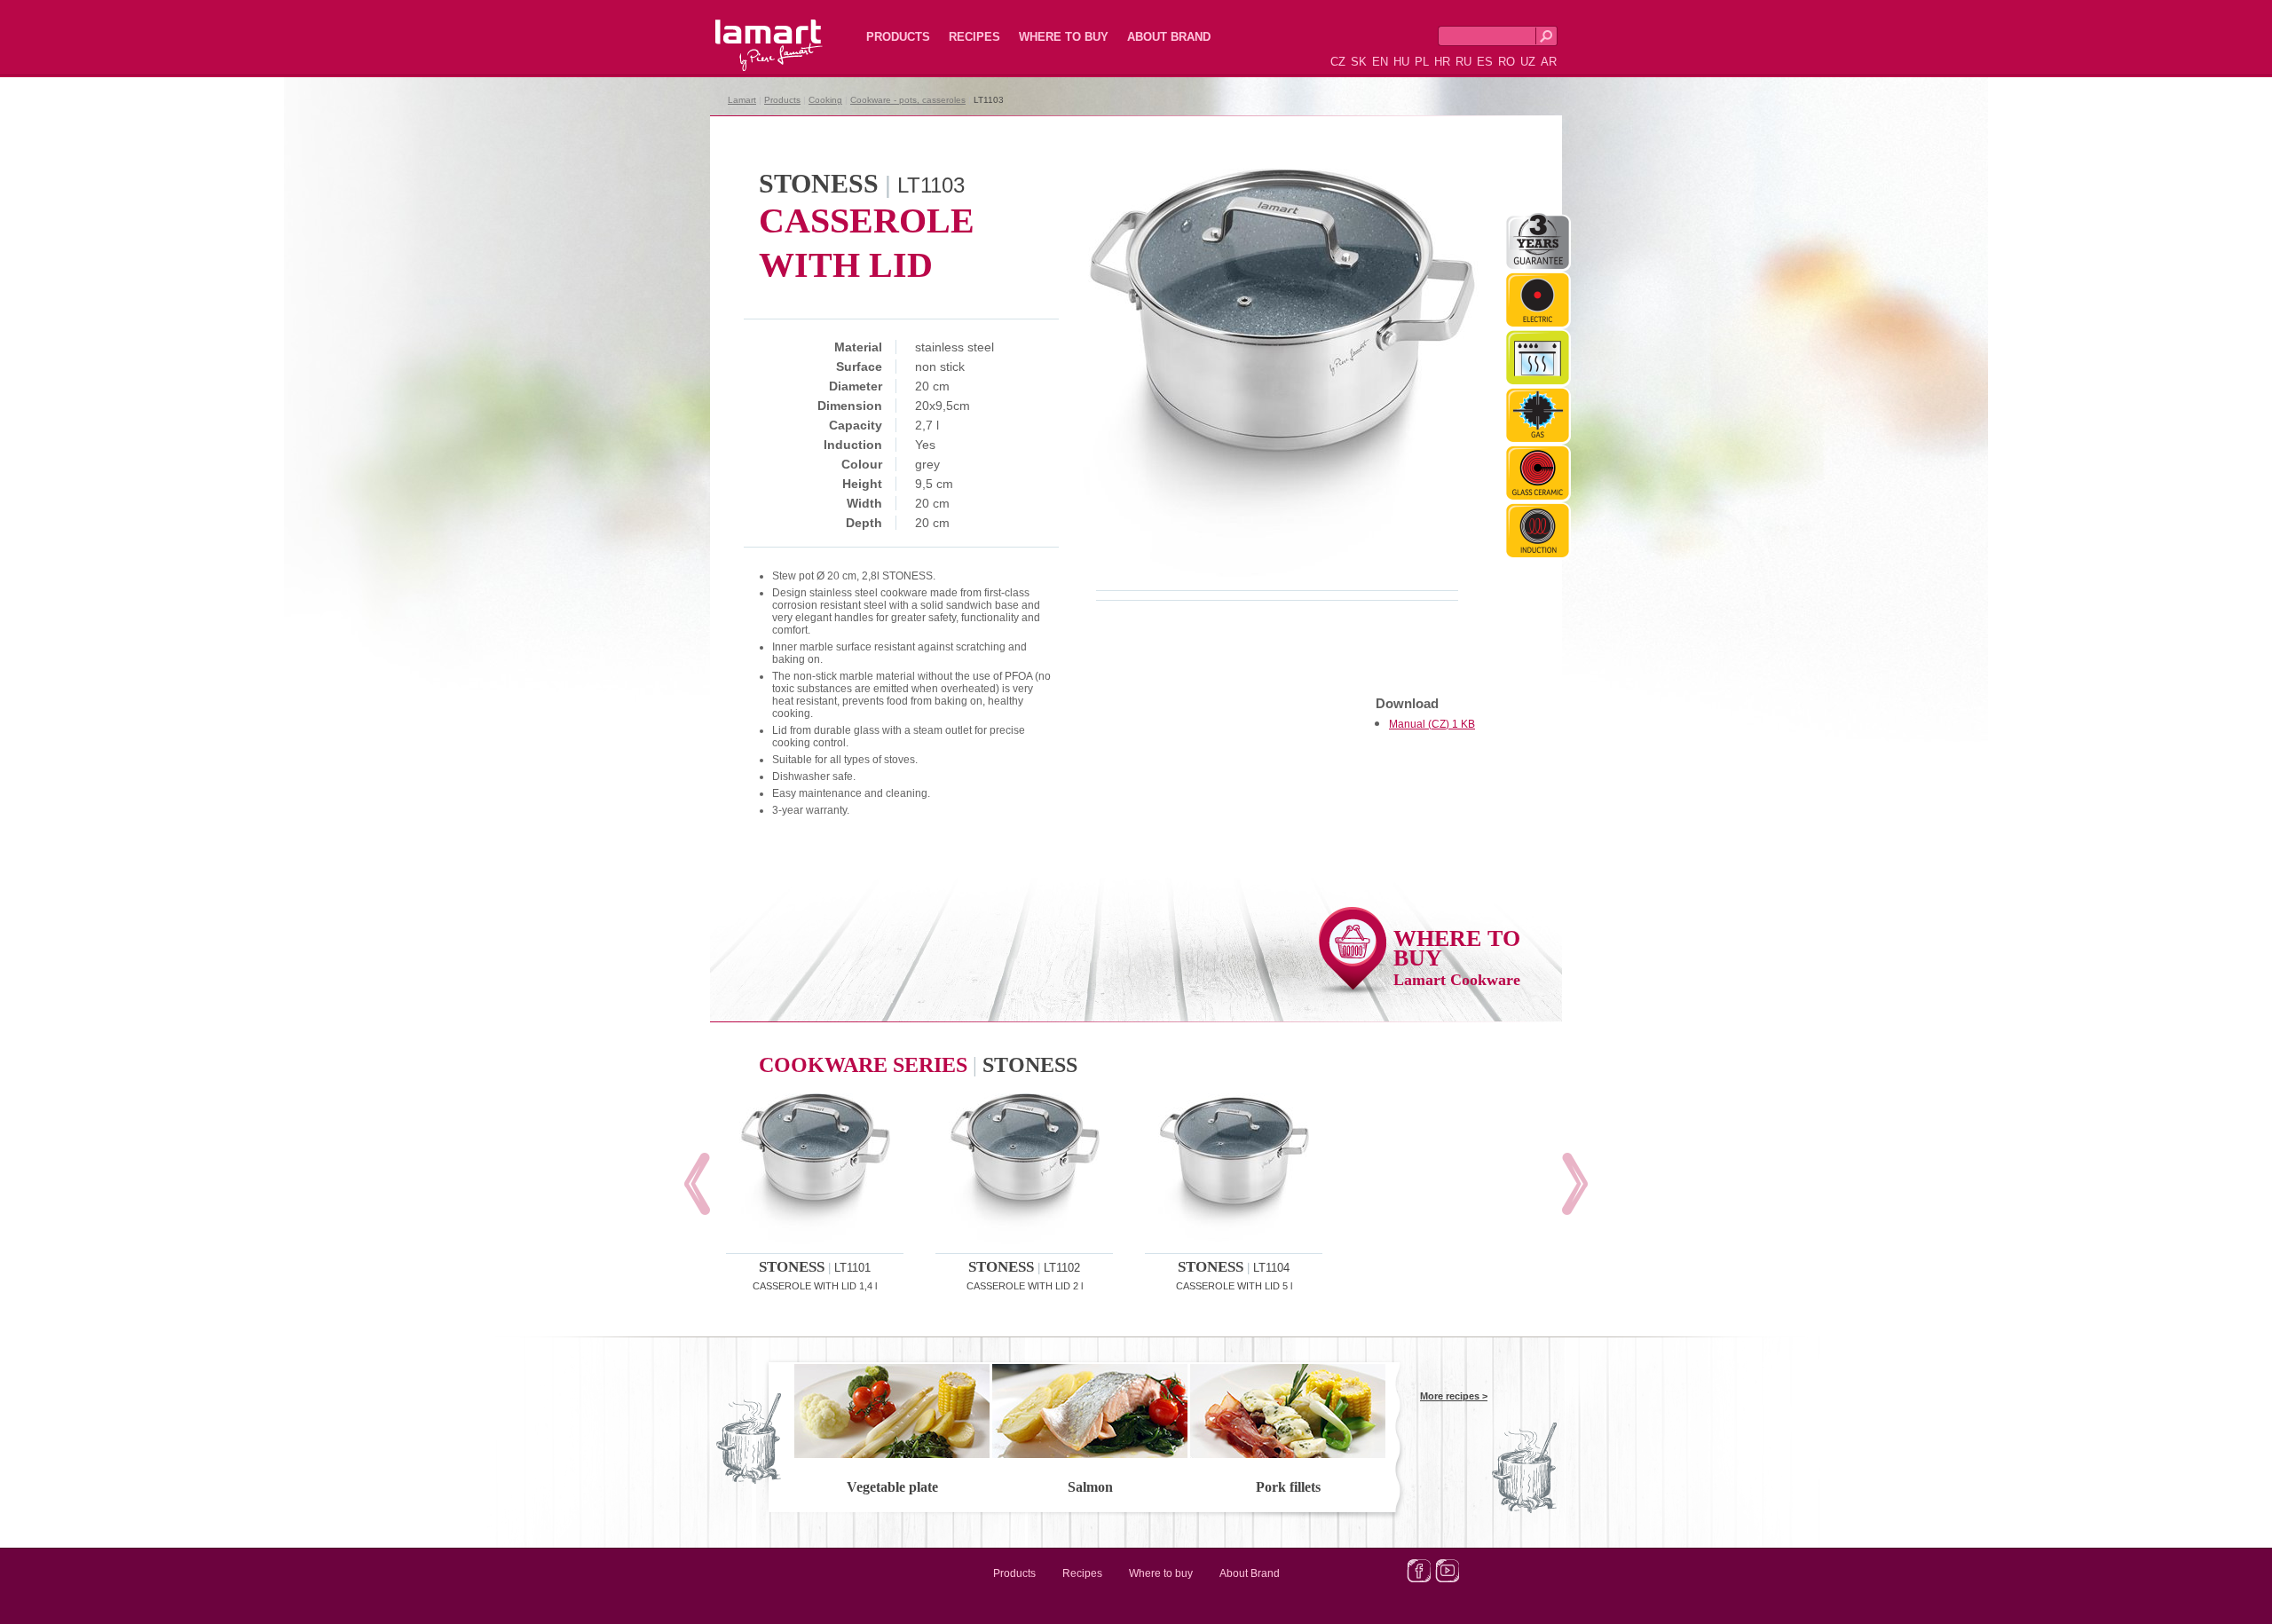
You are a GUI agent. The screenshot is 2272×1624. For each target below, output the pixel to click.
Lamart (750, 31)
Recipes (974, 37)
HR (1442, 62)
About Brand (1169, 37)
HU (1401, 62)
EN (1380, 62)
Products (898, 37)
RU (1463, 62)
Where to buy (1064, 37)
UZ (1528, 62)
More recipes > (1454, 1396)
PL (1422, 62)
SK (1359, 62)
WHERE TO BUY (1457, 957)
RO (1507, 62)
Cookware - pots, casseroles (908, 100)
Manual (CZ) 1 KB (1432, 724)
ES (1485, 62)
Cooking (825, 100)
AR (1549, 62)
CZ (1338, 62)
